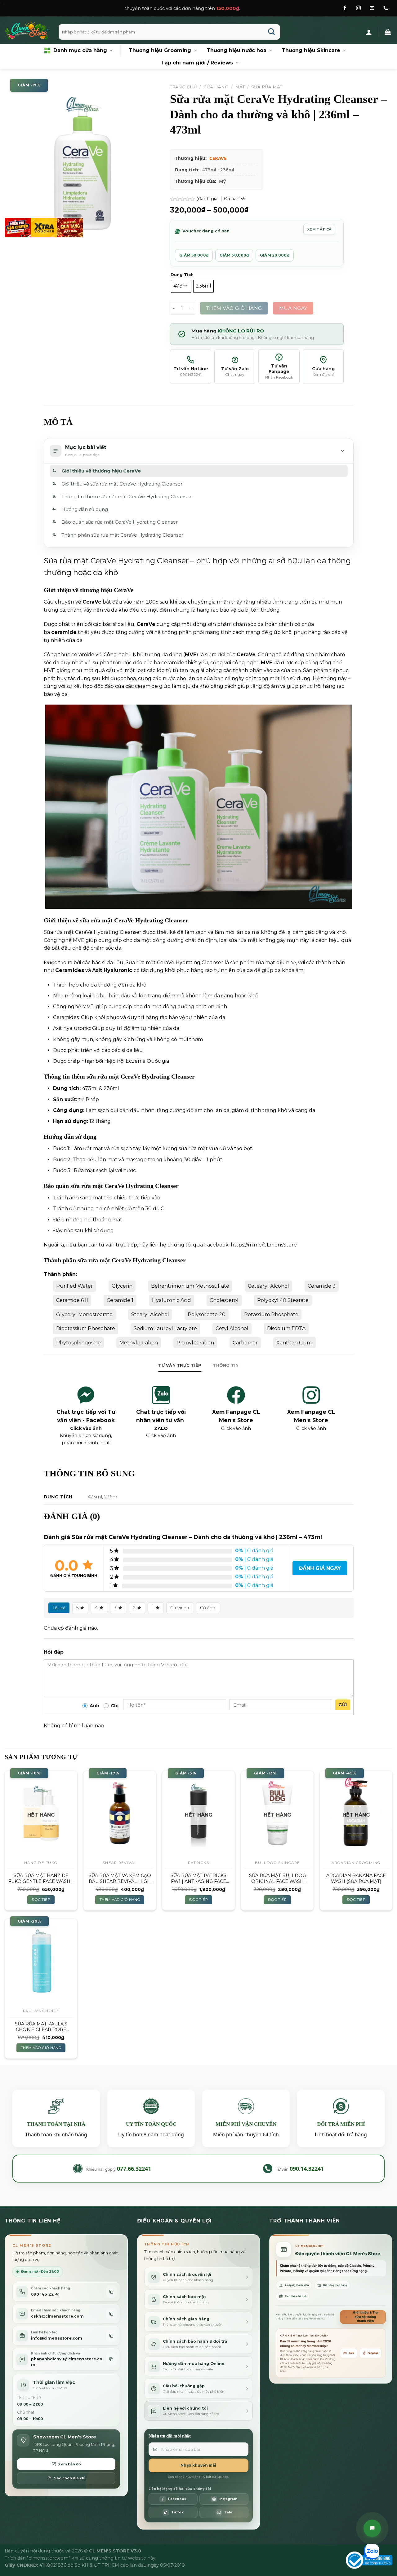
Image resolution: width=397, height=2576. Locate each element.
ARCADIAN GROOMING (356, 1863)
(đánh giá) (208, 199)
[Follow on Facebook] (345, 8)
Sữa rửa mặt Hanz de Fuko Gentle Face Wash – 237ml (41, 1878)
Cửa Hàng (216, 87)
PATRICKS (198, 1863)
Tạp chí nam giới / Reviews (197, 63)
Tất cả (59, 1608)
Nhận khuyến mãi (198, 2465)
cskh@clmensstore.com (57, 2316)
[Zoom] (13, 230)
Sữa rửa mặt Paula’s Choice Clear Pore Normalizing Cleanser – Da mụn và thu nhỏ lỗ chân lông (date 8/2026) (41, 2027)
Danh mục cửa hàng (80, 50)
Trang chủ (183, 87)
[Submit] (272, 32)
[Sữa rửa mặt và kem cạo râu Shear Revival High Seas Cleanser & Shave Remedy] (120, 1813)
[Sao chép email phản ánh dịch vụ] (111, 2359)
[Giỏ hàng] (388, 32)
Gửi (343, 1705)
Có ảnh (208, 1608)
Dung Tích (182, 275)
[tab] (180, 1365)
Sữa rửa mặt (267, 87)
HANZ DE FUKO (41, 1863)
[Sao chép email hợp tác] (111, 2336)
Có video (180, 1608)
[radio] (181, 286)
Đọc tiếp (41, 1900)
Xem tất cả (319, 229)
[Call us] (386, 8)
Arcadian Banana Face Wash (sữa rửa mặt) (356, 1878)
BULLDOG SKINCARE (277, 1863)
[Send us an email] (372, 8)
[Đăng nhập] (369, 32)
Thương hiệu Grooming (160, 50)
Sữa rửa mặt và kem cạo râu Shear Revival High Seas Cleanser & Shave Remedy (120, 1878)
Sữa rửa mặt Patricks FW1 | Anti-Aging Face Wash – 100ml (198, 1878)
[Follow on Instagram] (358, 8)
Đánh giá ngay (320, 1568)
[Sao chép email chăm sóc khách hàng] (111, 2314)
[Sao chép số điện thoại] (111, 2292)
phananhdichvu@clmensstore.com (67, 2362)
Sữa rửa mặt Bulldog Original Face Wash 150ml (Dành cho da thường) (277, 1878)
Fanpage (373, 2353)
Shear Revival (120, 1863)
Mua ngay (293, 308)
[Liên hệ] (372, 2528)
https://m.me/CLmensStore (264, 1245)
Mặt (240, 87)
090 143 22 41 (45, 2294)
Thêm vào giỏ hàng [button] (120, 1900)
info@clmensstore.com (57, 2338)
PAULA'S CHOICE (41, 2011)
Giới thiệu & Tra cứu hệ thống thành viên (365, 2317)
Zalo (351, 2353)
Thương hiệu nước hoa (236, 50)
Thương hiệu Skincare (311, 50)
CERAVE (218, 158)
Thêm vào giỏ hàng (234, 308)
